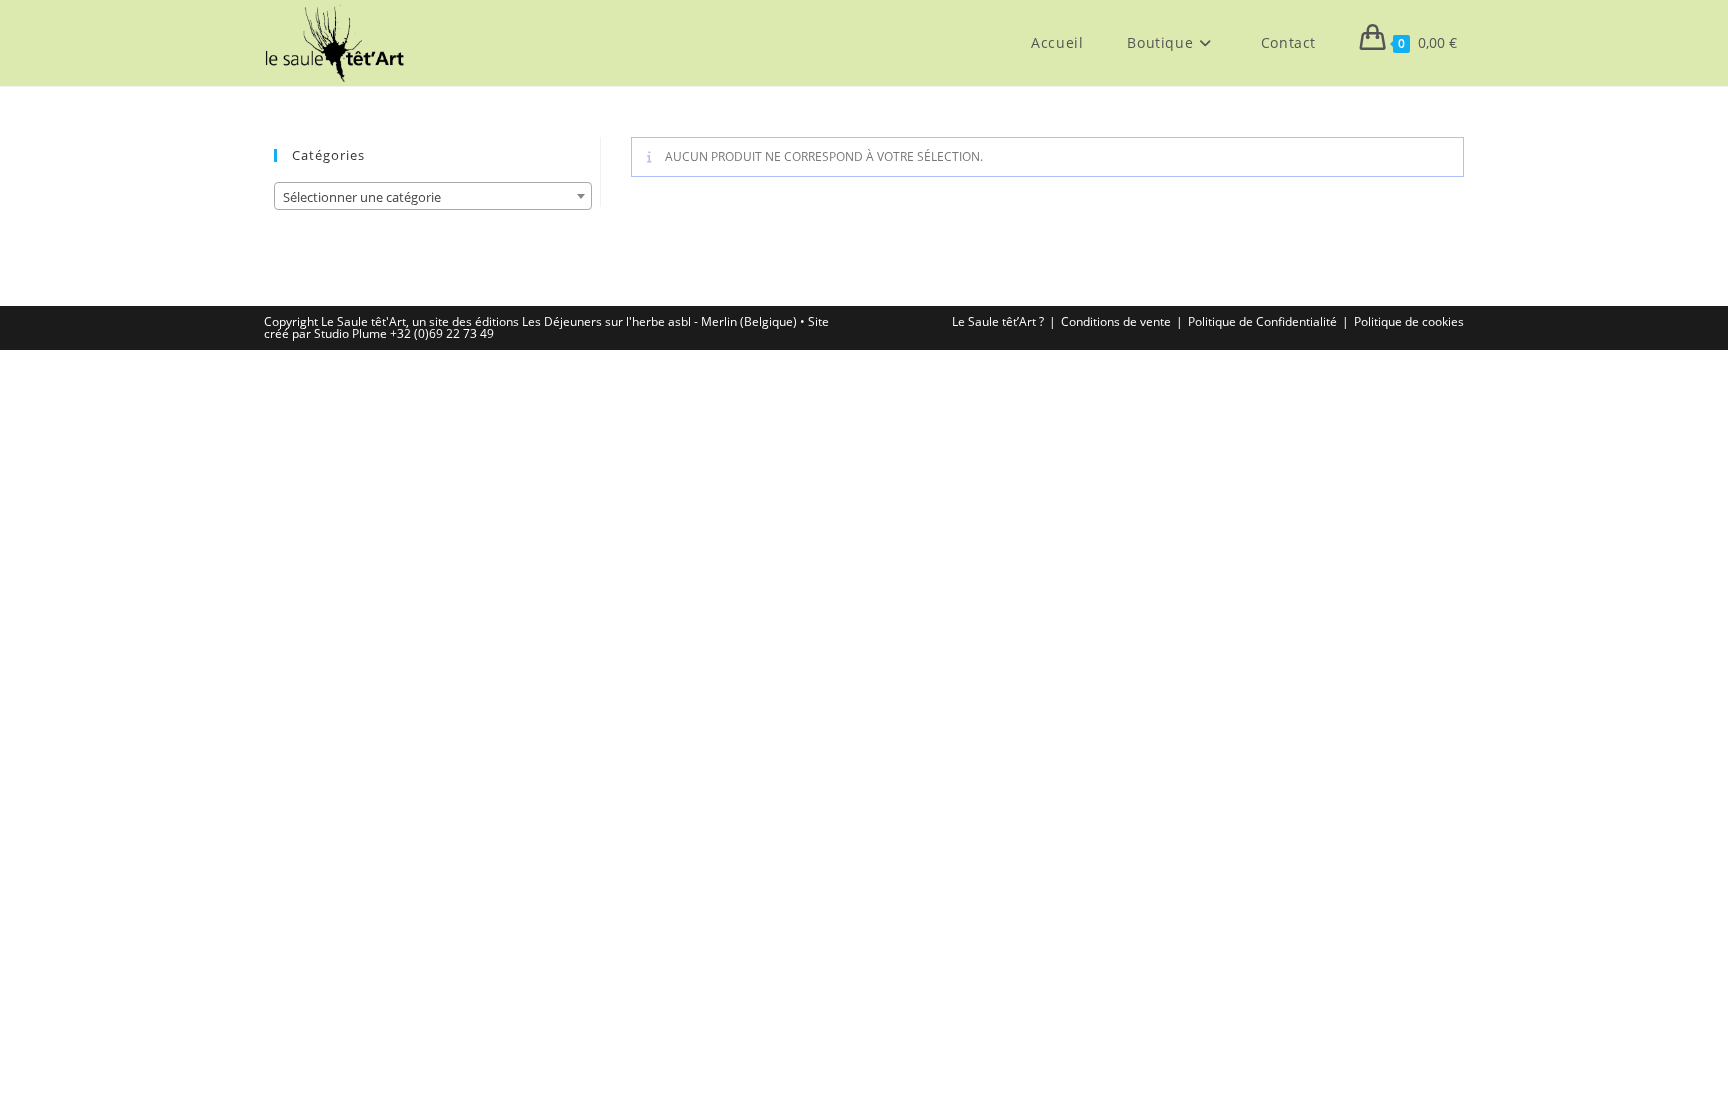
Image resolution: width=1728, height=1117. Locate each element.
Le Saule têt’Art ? (998, 321)
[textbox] (433, 197)
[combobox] (433, 196)
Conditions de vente (1116, 321)
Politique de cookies (1409, 321)
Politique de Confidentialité (1262, 321)
